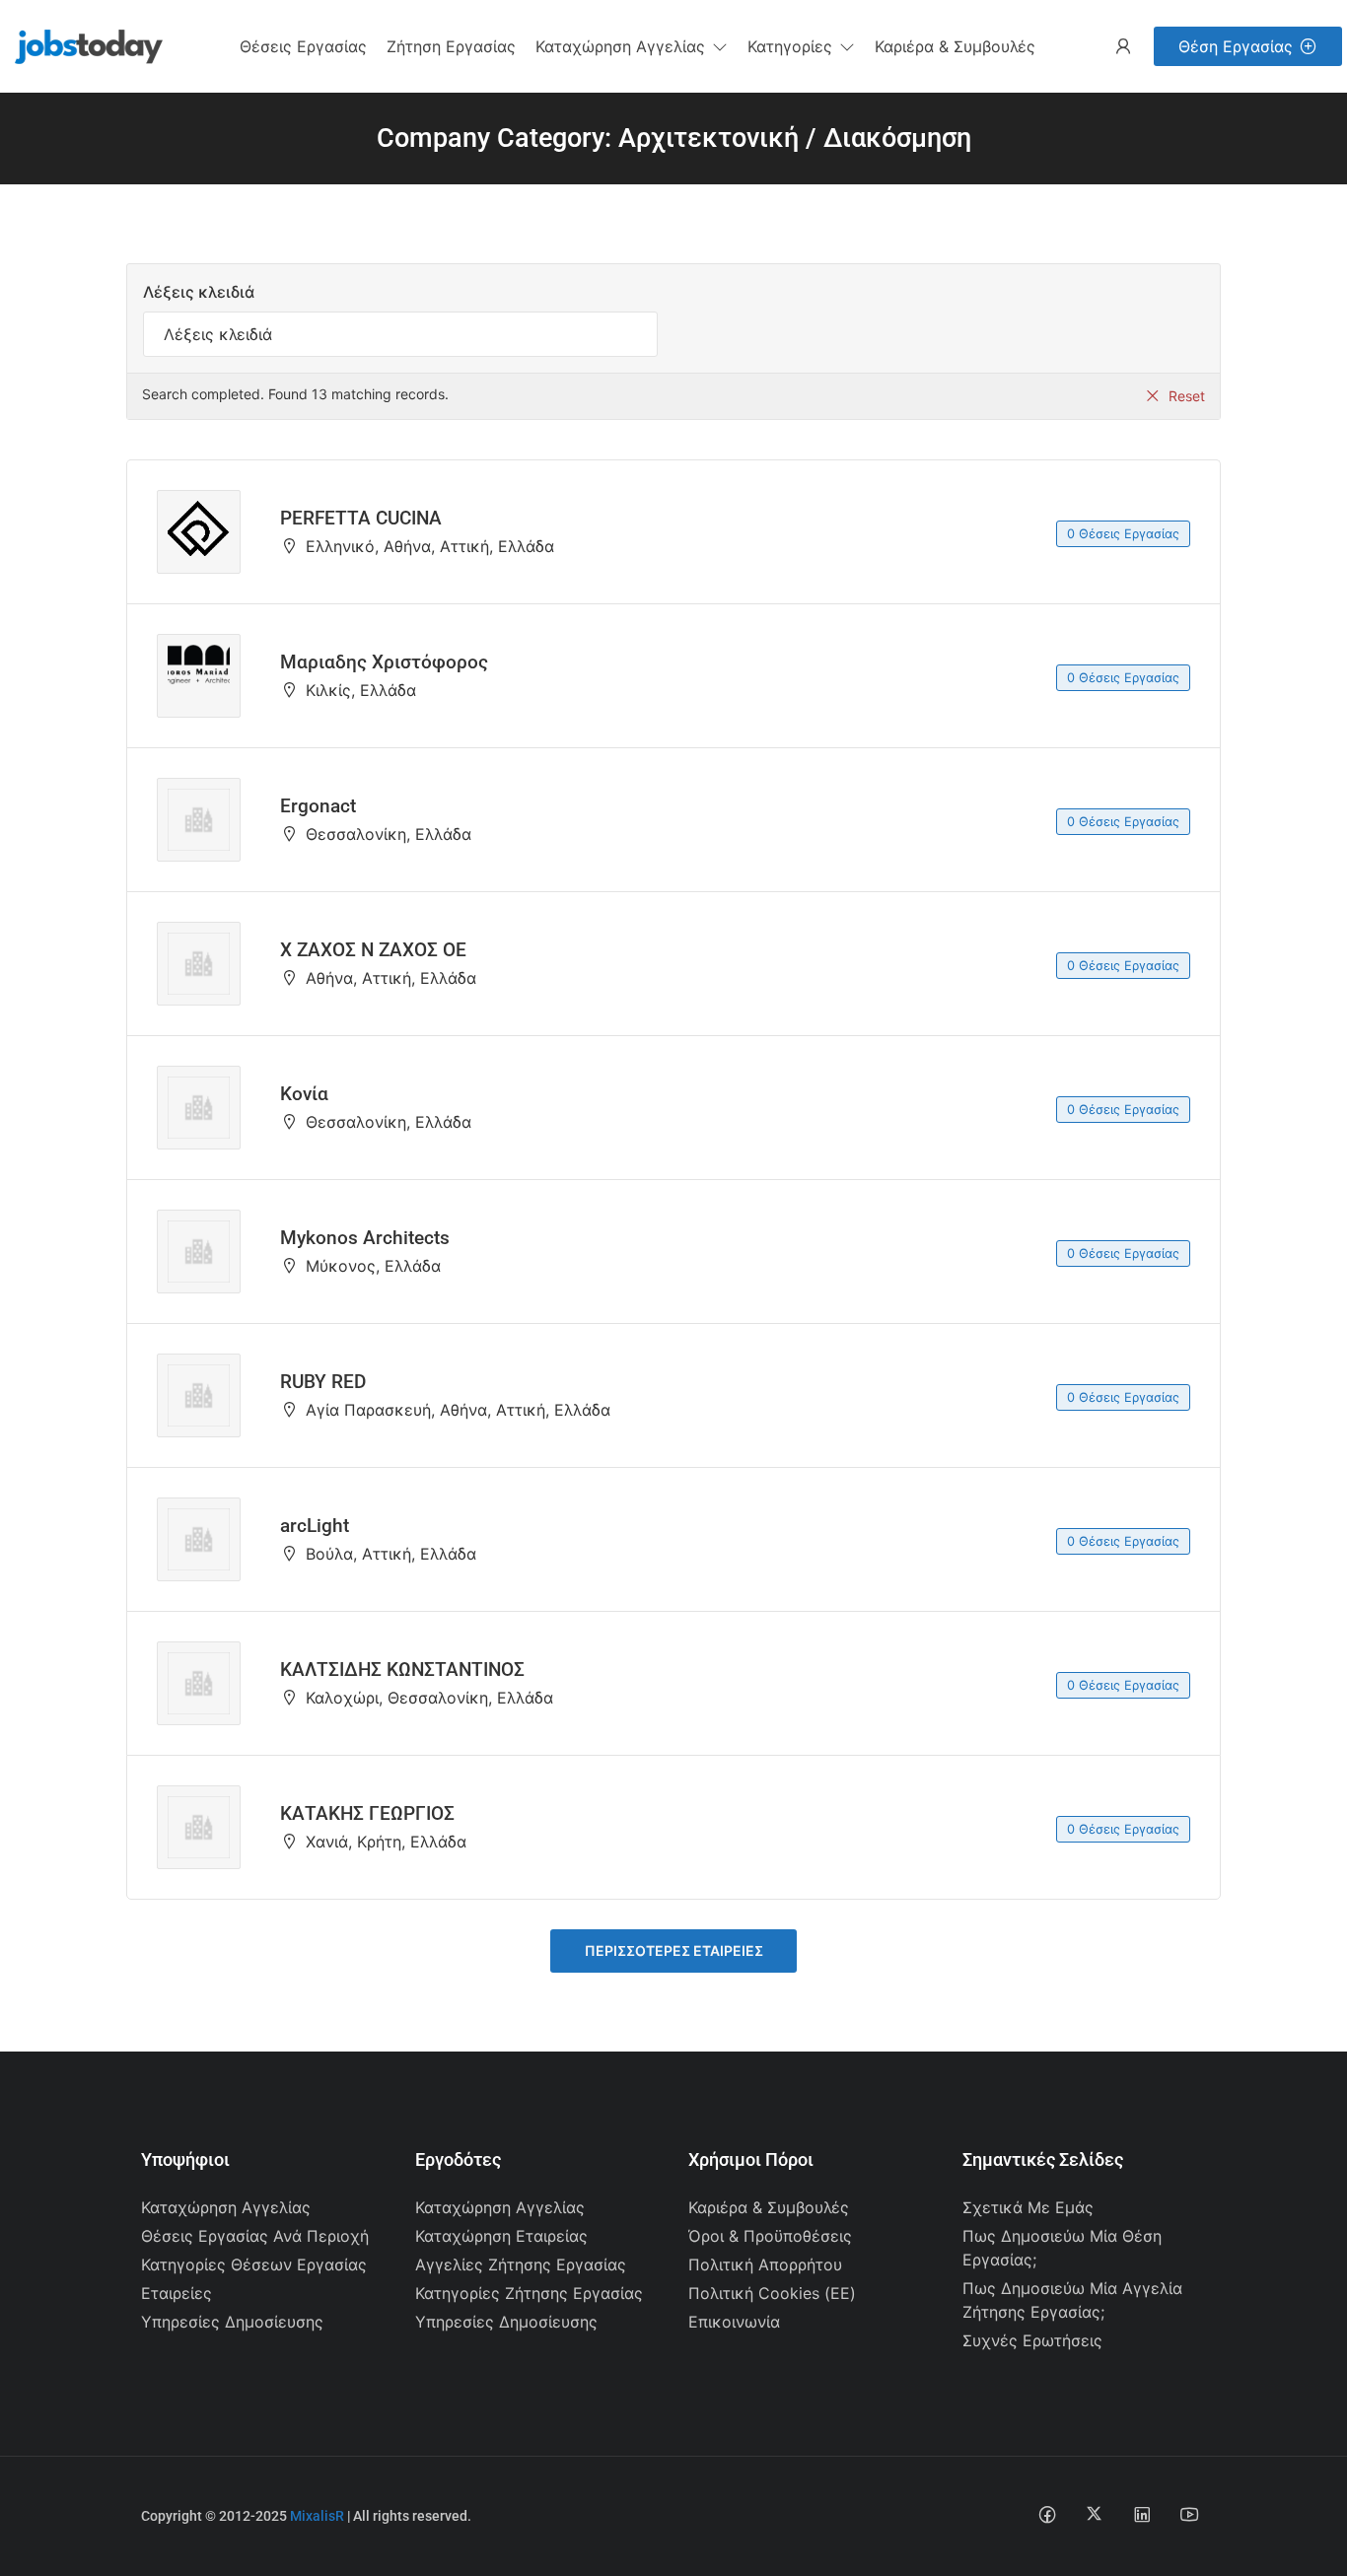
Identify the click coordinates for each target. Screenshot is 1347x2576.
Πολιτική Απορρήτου (765, 2264)
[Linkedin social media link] (1141, 2513)
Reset (1187, 396)
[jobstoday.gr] (81, 44)
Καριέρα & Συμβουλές (769, 2207)
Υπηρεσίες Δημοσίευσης (232, 2322)
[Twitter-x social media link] (1094, 2513)
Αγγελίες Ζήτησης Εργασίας (521, 2264)
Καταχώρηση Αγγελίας (226, 2207)
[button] (632, 46)
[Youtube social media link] (1189, 2513)
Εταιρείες (177, 2293)
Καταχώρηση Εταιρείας (501, 2236)
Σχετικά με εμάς (1028, 2207)
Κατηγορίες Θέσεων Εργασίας (254, 2264)
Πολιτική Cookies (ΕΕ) (772, 2293)
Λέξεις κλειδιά (199, 292)
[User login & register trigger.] (1123, 47)
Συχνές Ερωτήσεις (1032, 2340)
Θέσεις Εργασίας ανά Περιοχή (255, 2236)
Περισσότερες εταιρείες (674, 1950)
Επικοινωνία (734, 2322)
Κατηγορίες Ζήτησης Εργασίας (529, 2293)
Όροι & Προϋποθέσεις (770, 2236)
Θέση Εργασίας (1236, 46)
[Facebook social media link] (1047, 2513)
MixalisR (317, 2516)
